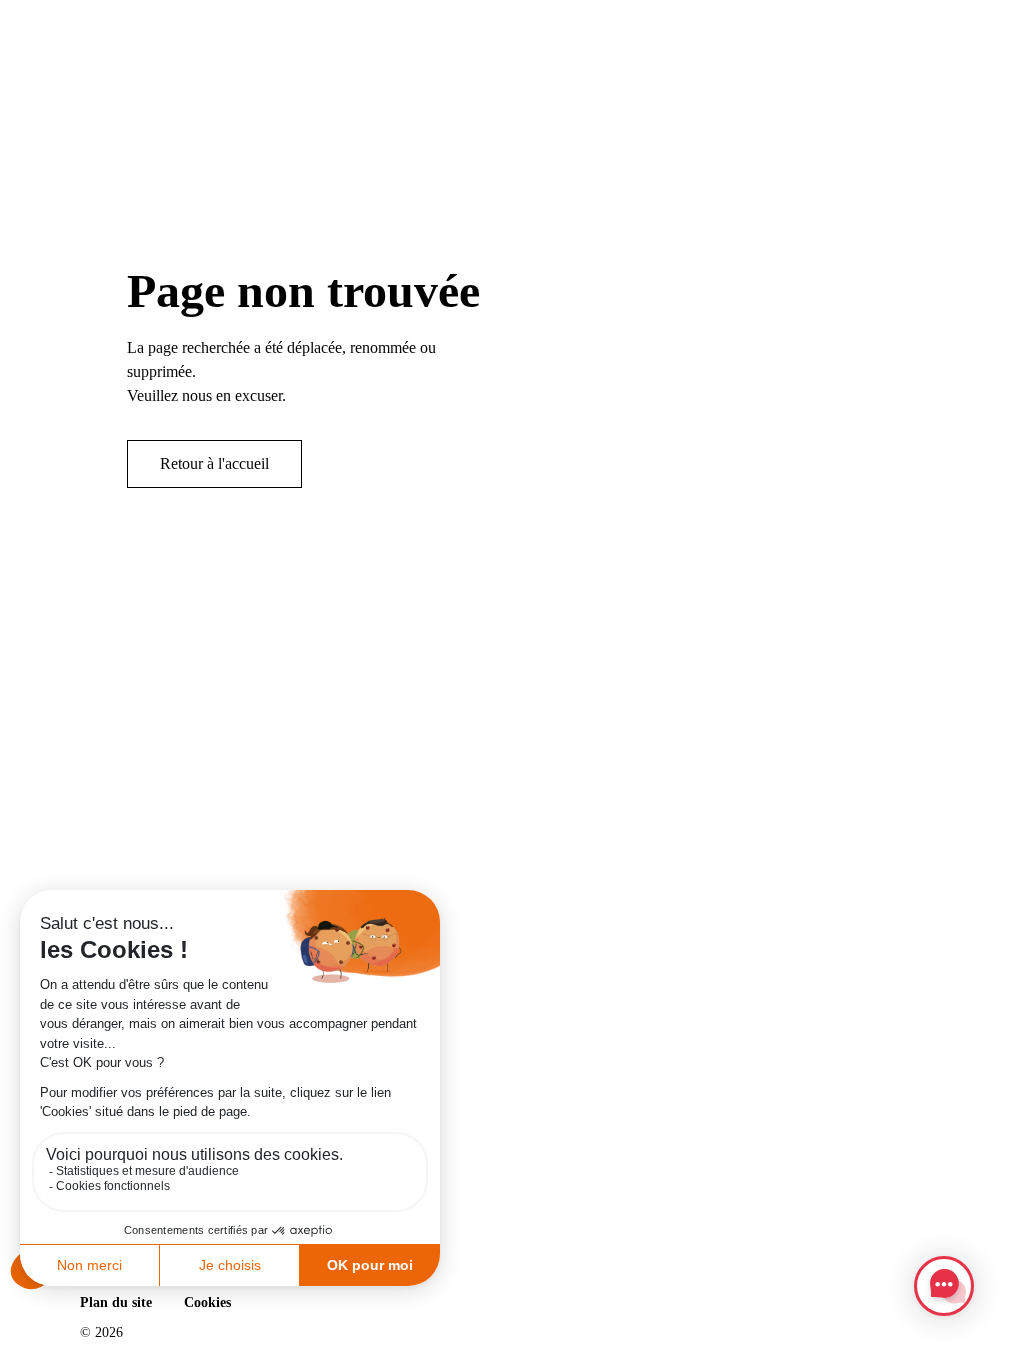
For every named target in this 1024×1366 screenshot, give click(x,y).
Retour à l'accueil (214, 463)
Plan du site (116, 1302)
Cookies (207, 1302)
